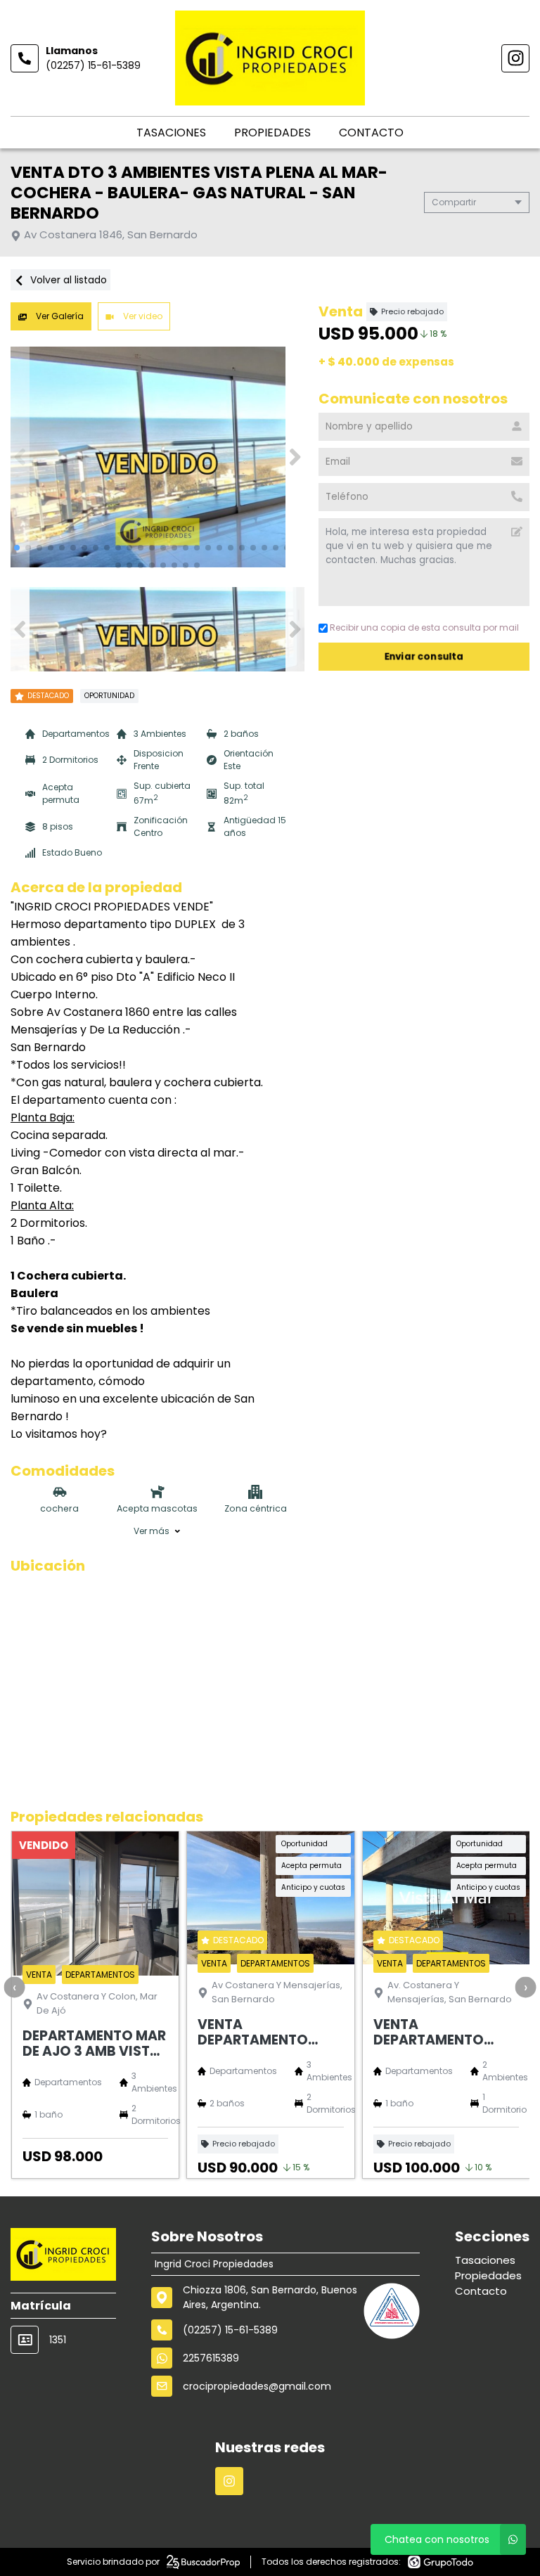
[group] (157, 457)
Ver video (142, 316)
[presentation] (14, 1988)
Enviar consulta (424, 656)
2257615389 (211, 2358)
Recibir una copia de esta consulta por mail (424, 627)
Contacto (371, 133)
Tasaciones (171, 133)
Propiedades (272, 133)
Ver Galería (59, 316)
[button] (295, 457)
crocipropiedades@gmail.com (257, 2386)
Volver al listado (67, 280)
